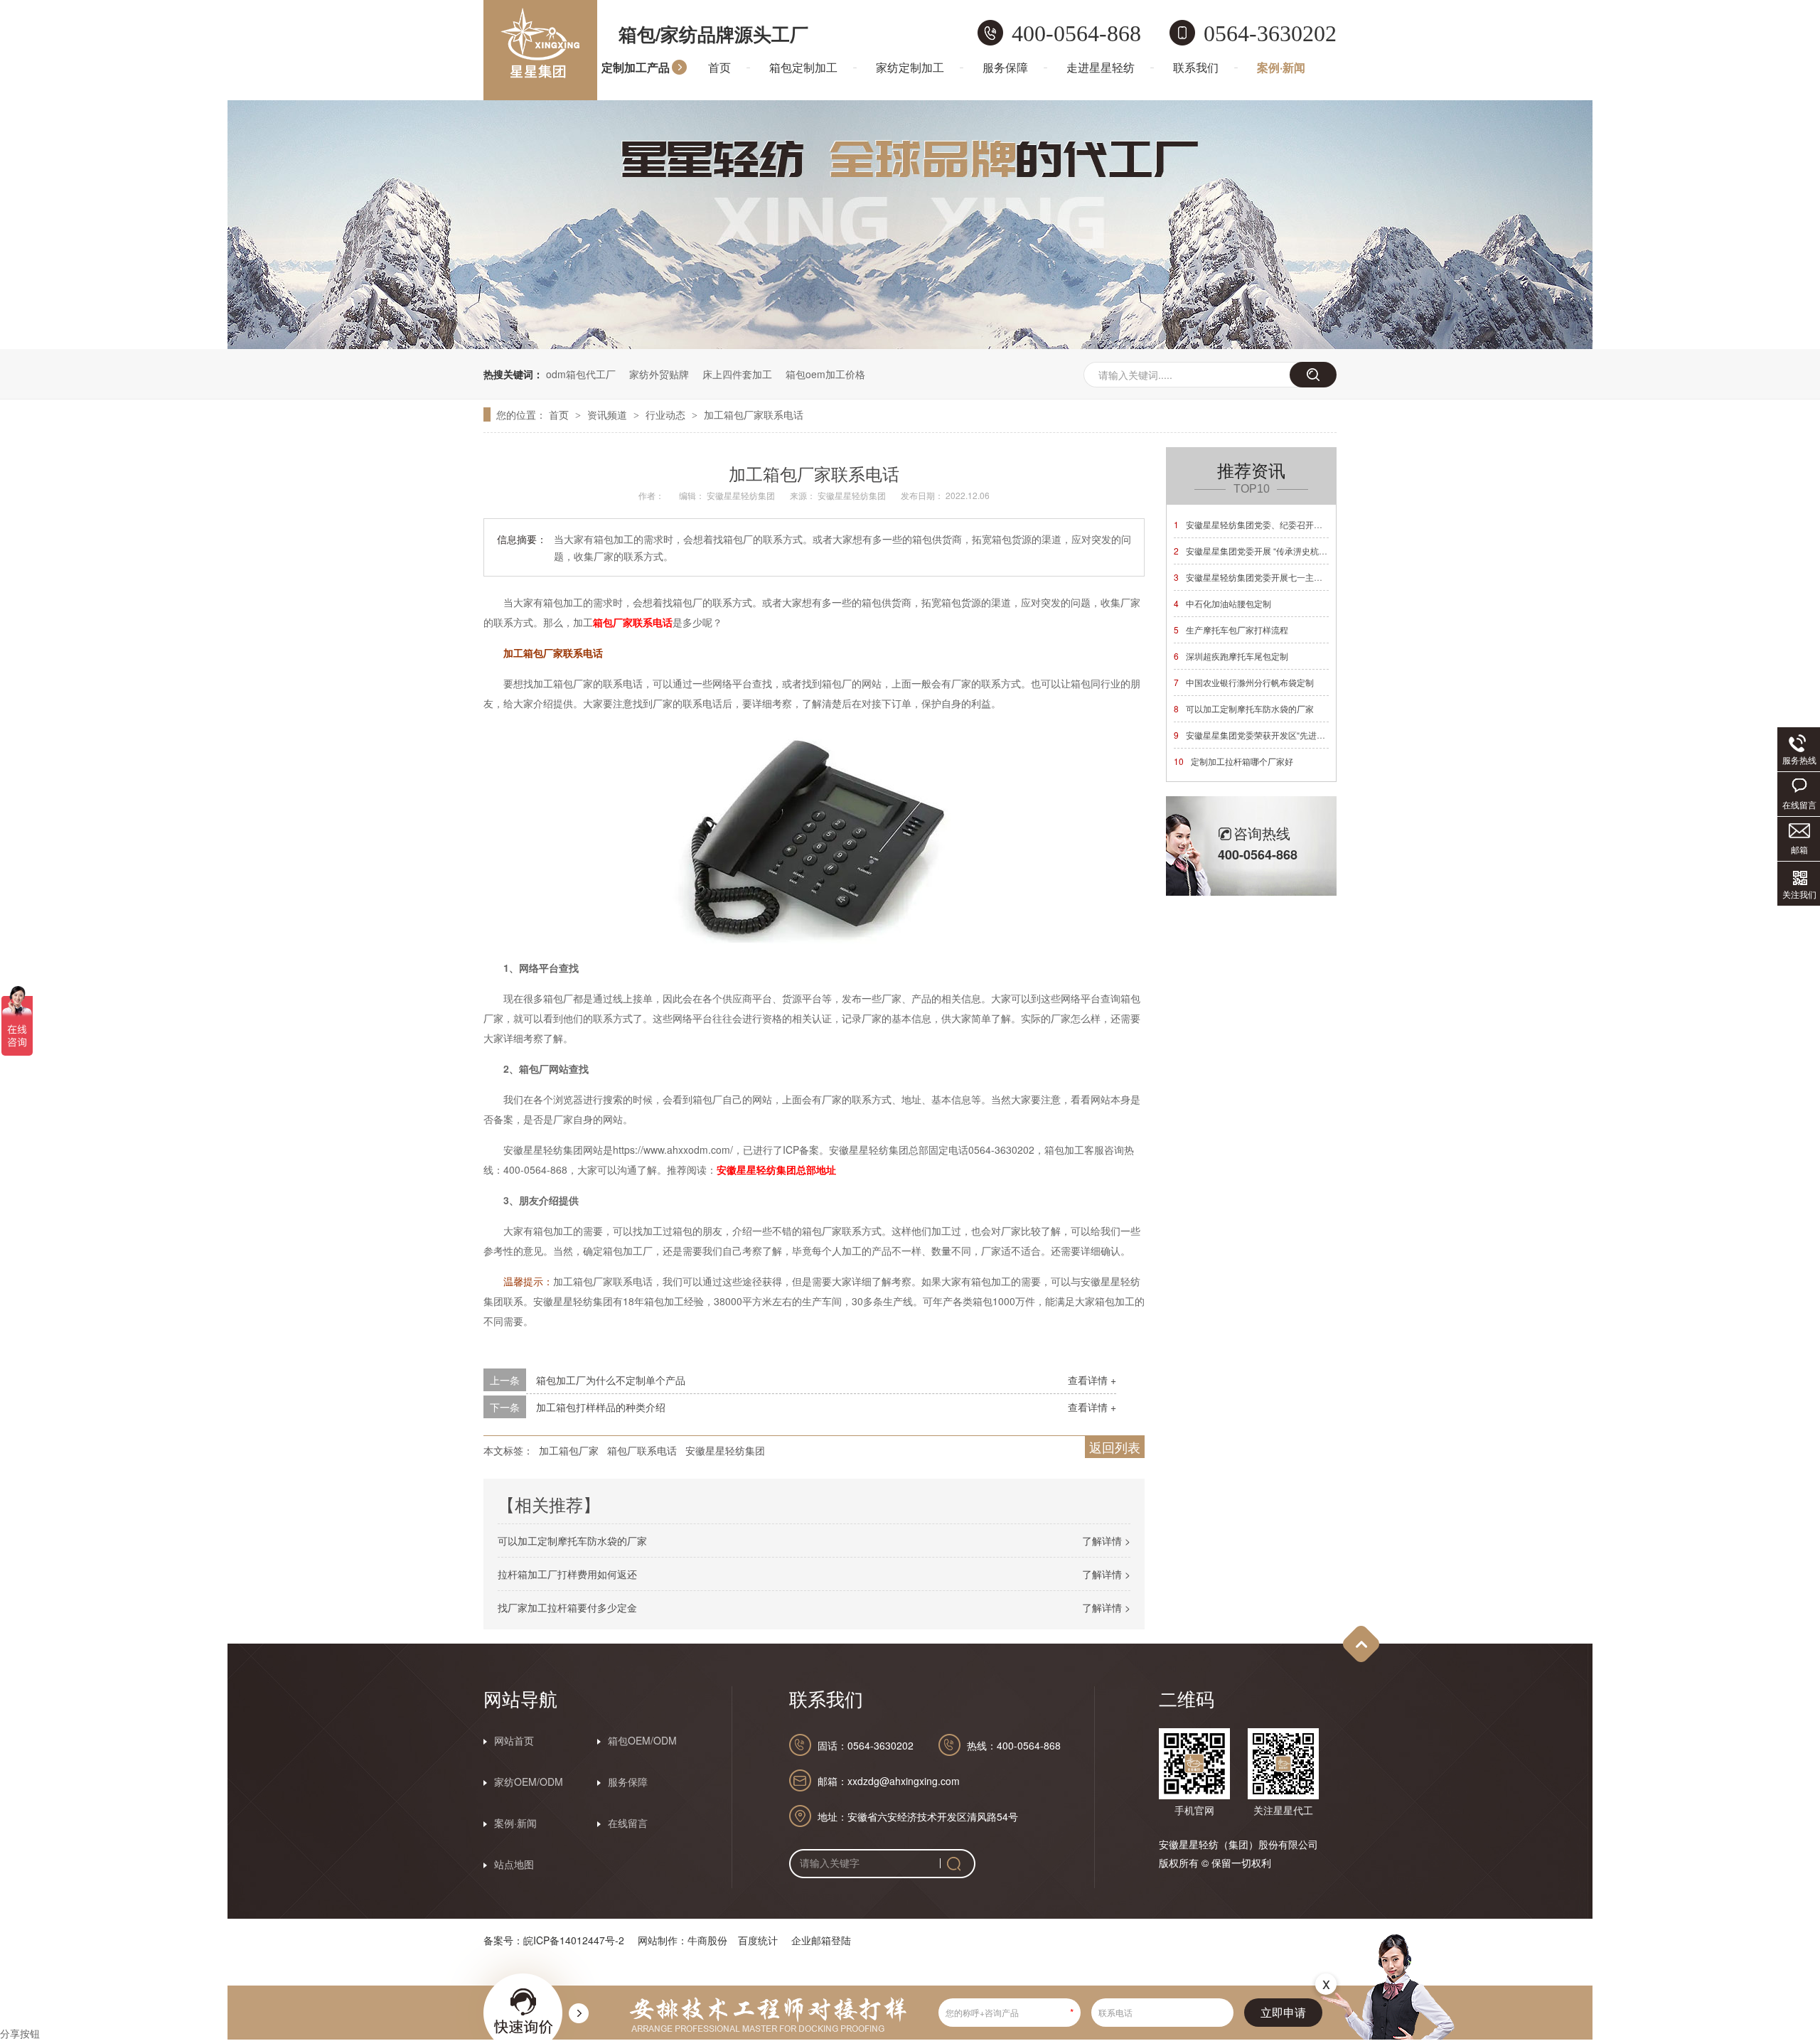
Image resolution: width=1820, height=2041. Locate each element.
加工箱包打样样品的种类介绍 (601, 1407)
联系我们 (1196, 67)
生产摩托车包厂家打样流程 (1231, 630)
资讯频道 (609, 414)
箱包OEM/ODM (642, 1740)
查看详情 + (1092, 1380)
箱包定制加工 (803, 67)
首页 (719, 67)
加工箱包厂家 (569, 1450)
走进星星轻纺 (1101, 67)
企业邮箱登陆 (821, 1940)
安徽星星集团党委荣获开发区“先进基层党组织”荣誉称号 (1285, 735)
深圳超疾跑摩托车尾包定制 (1231, 656)
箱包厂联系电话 (642, 1450)
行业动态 (667, 414)
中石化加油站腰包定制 (1222, 603)
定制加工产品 (636, 67)
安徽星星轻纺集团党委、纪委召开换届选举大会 (1269, 524)
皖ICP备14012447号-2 (574, 1940)
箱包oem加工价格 (825, 374)
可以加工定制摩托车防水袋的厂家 (572, 1541)
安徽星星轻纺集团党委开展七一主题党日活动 (1265, 577)
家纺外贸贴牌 (659, 374)
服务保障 (1005, 67)
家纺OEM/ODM (529, 1782)
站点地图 (514, 1864)
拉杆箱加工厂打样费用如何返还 (567, 1574)
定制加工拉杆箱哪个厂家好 (1233, 761)
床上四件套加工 (737, 374)
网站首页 (514, 1740)
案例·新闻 (1281, 67)
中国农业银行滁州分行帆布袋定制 (1244, 682)
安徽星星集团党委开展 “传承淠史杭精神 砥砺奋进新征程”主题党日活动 (1313, 551)
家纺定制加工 (910, 67)
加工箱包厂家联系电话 (754, 414)
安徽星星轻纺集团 (725, 1450)
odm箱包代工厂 (581, 374)
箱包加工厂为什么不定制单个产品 (611, 1380)
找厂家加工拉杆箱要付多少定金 (567, 1607)
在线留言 (628, 1823)
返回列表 (1115, 1447)
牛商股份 (707, 1940)
